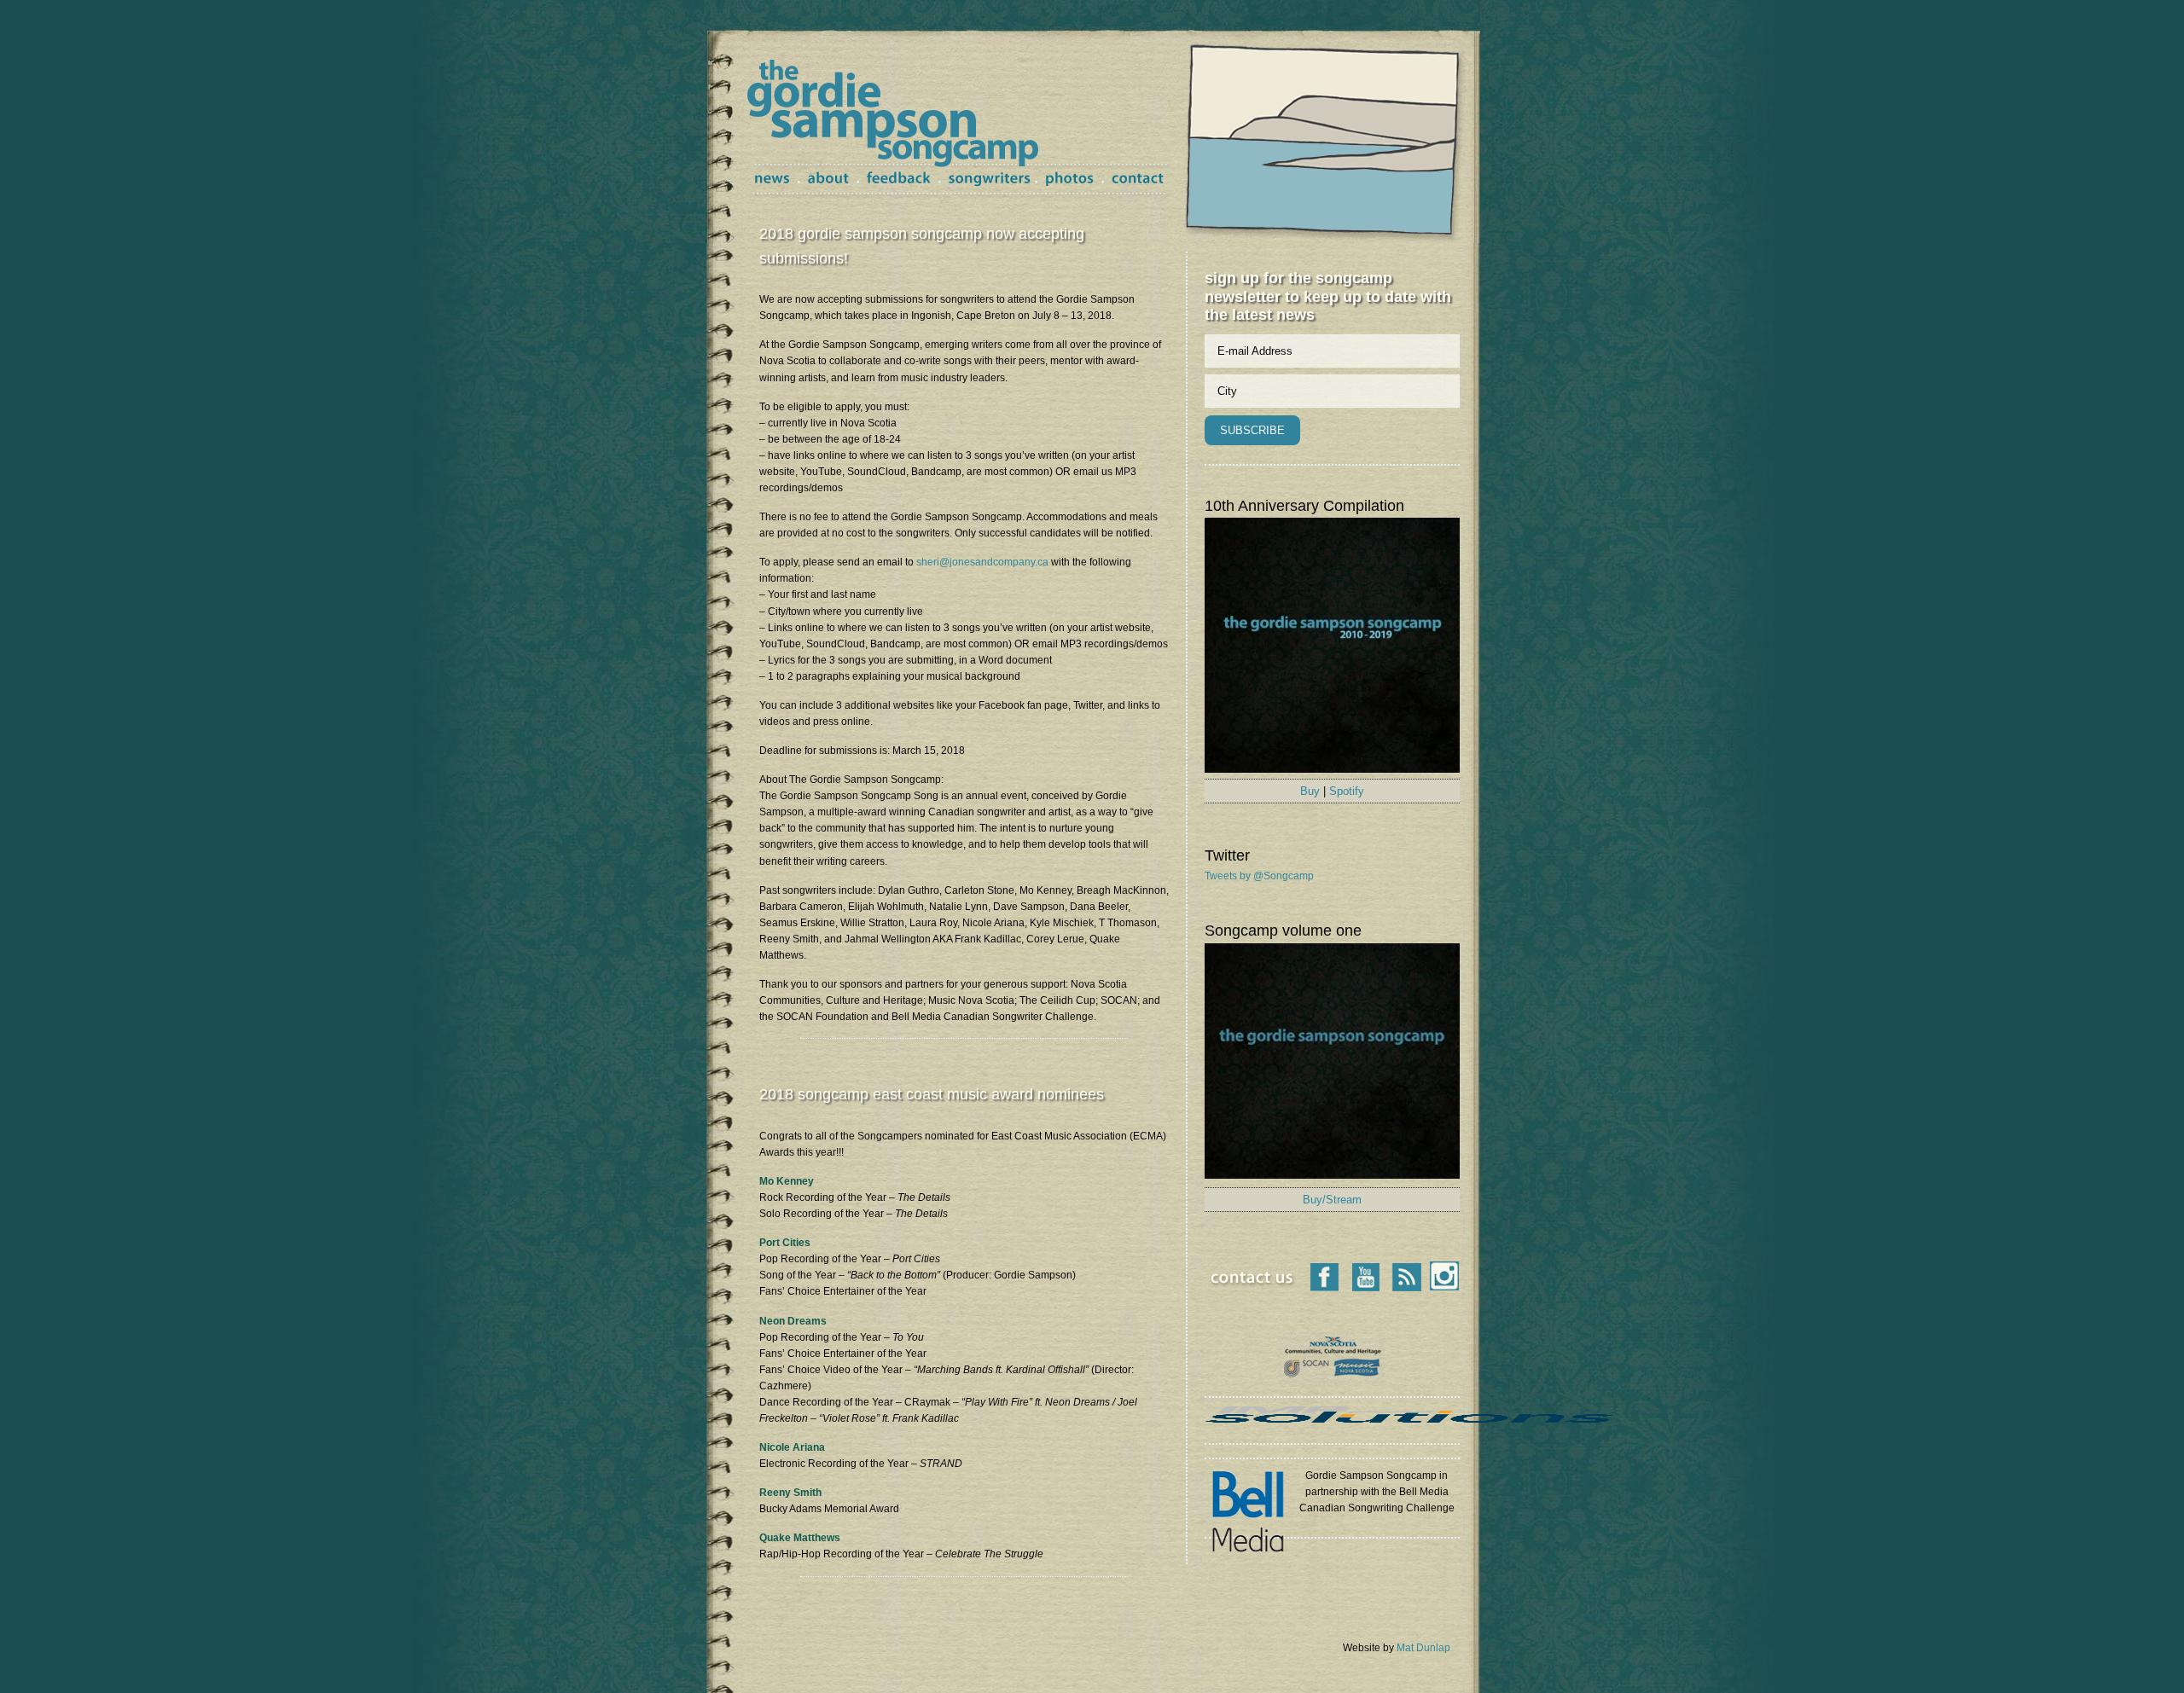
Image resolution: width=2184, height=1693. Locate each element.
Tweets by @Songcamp (1259, 876)
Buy (1310, 791)
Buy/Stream (1332, 1200)
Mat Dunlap (1423, 1648)
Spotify (1347, 791)
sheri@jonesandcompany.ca (982, 562)
